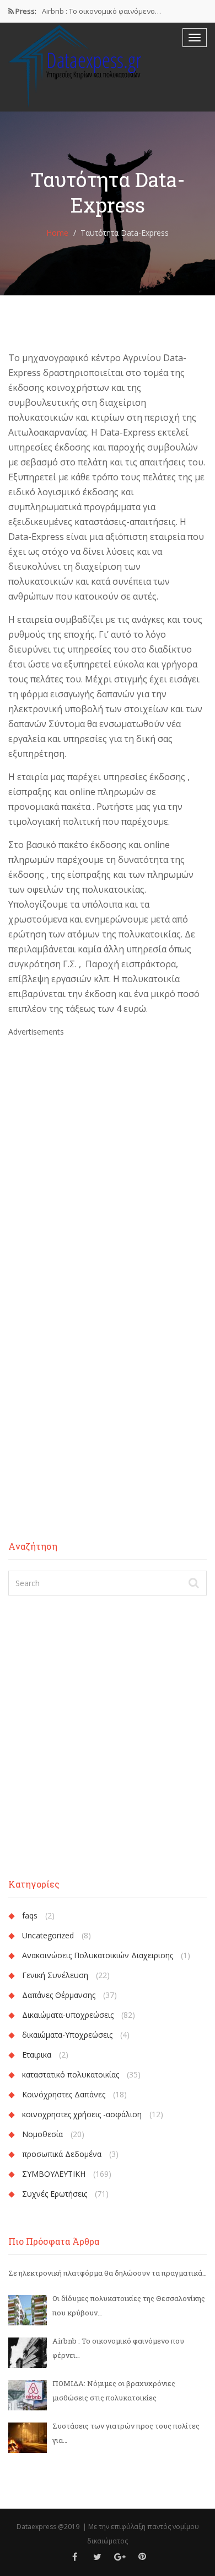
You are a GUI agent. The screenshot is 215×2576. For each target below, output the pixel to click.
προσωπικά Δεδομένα (62, 2154)
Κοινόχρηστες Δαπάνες (64, 2094)
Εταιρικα (37, 2055)
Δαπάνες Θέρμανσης (59, 1995)
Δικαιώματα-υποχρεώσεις (68, 2015)
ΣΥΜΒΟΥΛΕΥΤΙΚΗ (54, 2174)
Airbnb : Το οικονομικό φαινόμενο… (101, 11)
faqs (30, 1915)
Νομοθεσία (42, 2134)
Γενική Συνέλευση (55, 1975)
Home (57, 233)
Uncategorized (48, 1935)
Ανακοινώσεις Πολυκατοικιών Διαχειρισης (98, 1955)
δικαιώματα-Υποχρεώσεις (67, 2035)
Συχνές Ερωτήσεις (55, 2194)
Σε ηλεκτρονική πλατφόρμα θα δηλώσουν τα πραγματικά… (108, 2273)
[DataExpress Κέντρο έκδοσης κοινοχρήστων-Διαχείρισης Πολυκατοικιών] (77, 66)
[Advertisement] (108, 1147)
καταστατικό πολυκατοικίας (71, 2074)
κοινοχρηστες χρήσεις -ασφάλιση (82, 2114)
